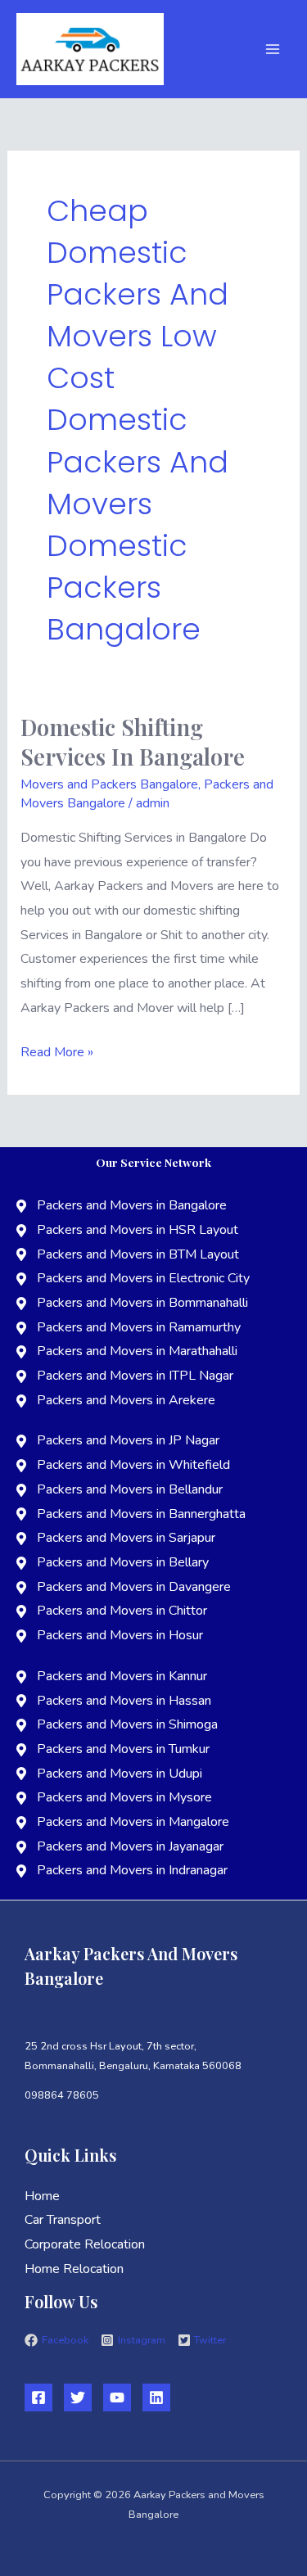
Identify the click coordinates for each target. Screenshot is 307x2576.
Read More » (57, 1051)
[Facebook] (38, 2397)
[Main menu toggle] (273, 49)
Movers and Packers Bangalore (109, 784)
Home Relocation (74, 2269)
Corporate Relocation (85, 2244)
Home (42, 2196)
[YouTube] (117, 2397)
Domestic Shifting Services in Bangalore (133, 741)
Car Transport (63, 2220)
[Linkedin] (156, 2397)
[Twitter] (78, 2397)
